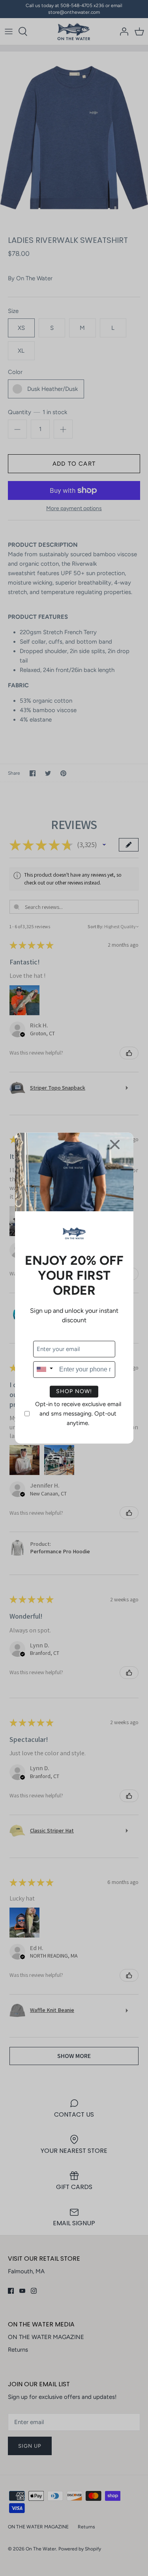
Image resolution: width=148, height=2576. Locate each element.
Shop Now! (74, 1391)
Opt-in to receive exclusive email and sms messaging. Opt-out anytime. (78, 1414)
